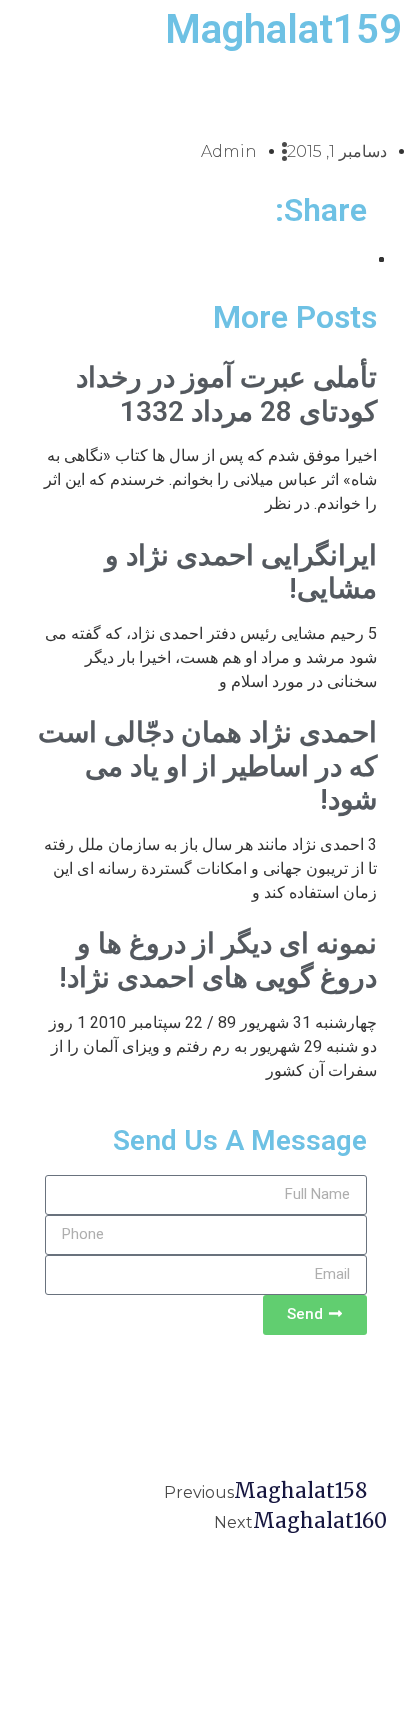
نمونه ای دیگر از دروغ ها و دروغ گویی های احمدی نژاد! (218, 960)
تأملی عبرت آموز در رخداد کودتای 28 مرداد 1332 (226, 394)
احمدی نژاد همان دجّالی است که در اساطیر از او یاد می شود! (207, 766)
